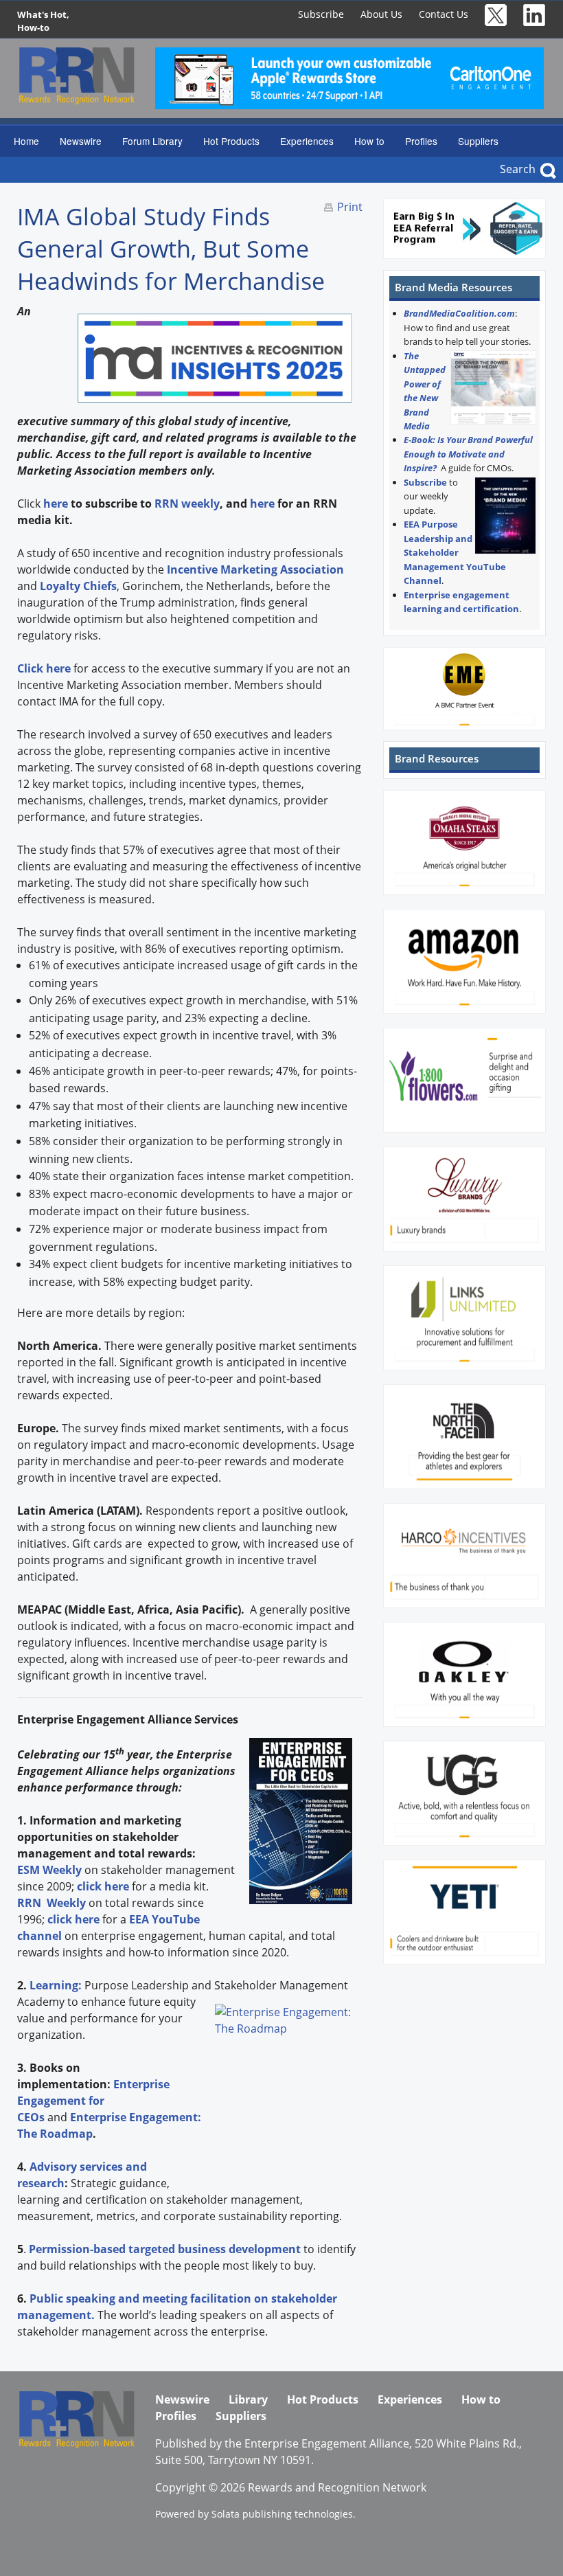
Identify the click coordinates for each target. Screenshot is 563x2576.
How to (369, 141)
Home (26, 141)
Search (518, 169)
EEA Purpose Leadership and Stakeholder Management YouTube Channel (455, 552)
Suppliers (478, 141)
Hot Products (231, 141)
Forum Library (152, 141)
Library (248, 2399)
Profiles (421, 141)
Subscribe (321, 14)
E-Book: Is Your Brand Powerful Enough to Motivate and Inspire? (468, 454)
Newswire (81, 141)
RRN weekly (187, 504)
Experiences (307, 141)
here (262, 504)
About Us (381, 14)
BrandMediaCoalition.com (459, 313)
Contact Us (444, 14)
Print (350, 207)
